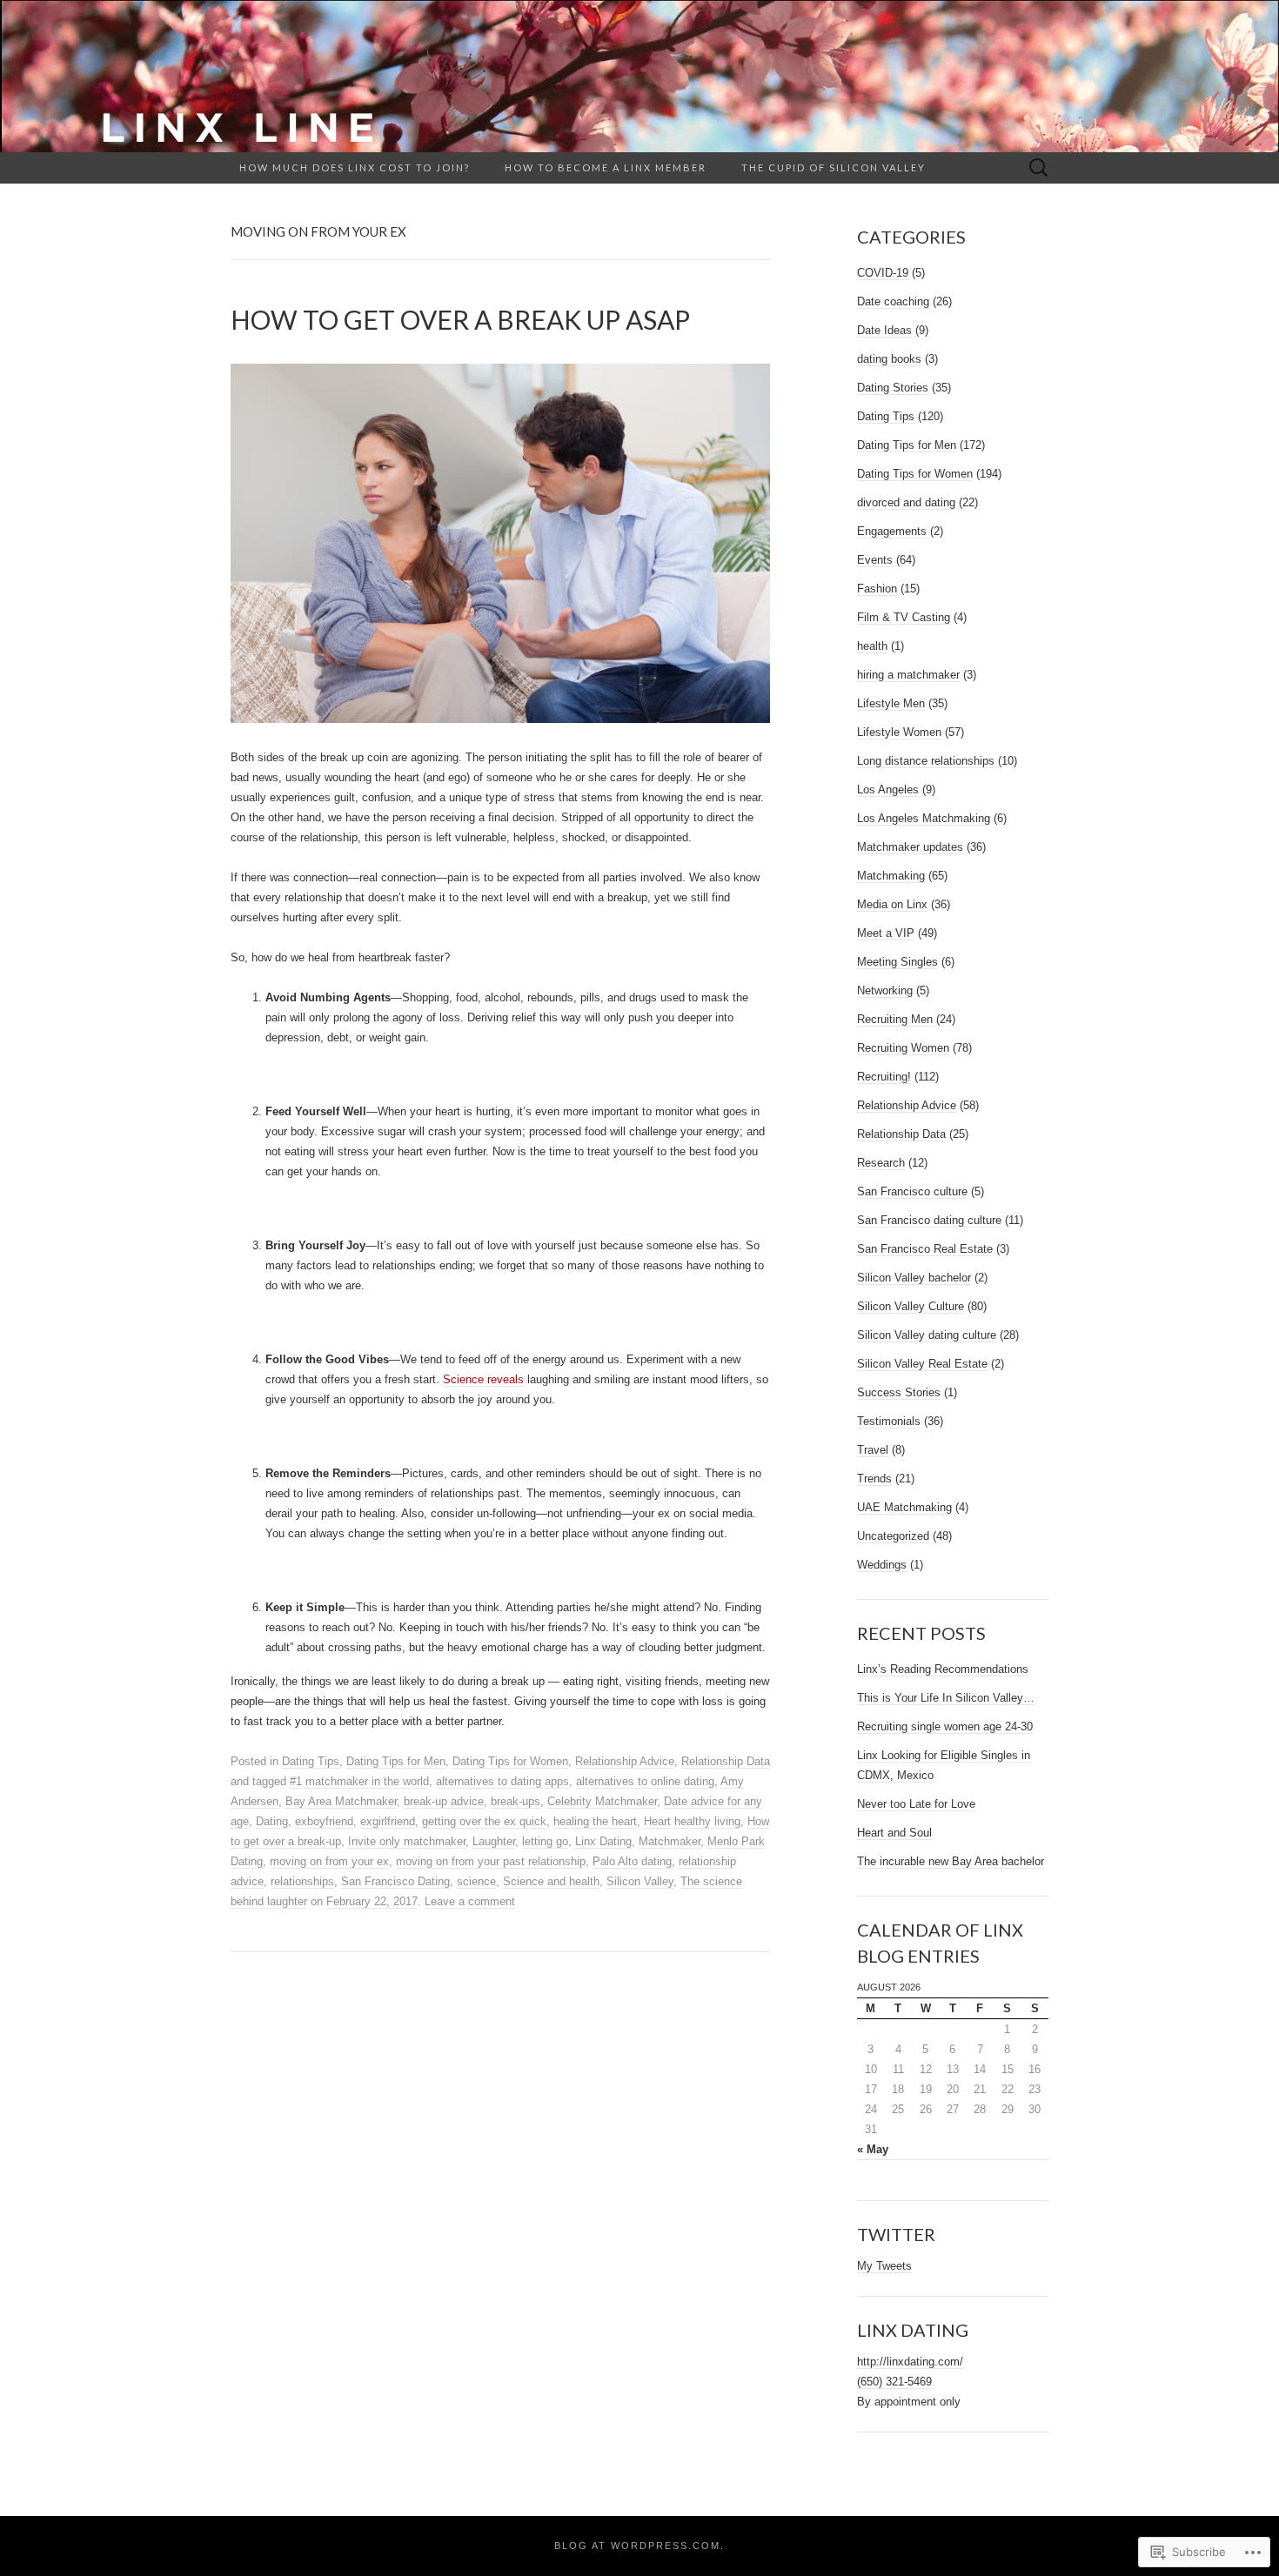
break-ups (516, 1801)
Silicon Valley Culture (911, 1306)
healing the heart (595, 1821)
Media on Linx (892, 904)
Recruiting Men (895, 1019)
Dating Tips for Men (396, 1761)
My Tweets (884, 2266)
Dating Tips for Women (510, 1761)
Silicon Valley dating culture (927, 1335)
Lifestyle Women (899, 732)
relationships (302, 1881)
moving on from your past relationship (491, 1861)
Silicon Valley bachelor (914, 1278)
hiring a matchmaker (908, 675)
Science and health (551, 1881)
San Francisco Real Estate (925, 1249)
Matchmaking (891, 876)
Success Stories (899, 1392)
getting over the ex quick (484, 1821)
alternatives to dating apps (502, 1781)
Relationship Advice (625, 1761)
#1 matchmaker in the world (359, 1781)
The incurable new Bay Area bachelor (951, 1861)
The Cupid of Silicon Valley (834, 167)
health (872, 646)
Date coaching (893, 301)
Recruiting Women (903, 1048)
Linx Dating (603, 1841)
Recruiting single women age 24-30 (945, 1726)
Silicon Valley (640, 1881)
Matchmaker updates (910, 847)
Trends (874, 1479)
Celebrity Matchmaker (602, 1801)
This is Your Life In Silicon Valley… (946, 1698)
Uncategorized (893, 1536)
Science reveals (483, 1379)
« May (873, 2149)
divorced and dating (906, 502)
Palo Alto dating (632, 1861)
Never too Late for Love (916, 1804)
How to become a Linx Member (606, 167)
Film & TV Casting (904, 617)
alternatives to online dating (645, 1781)
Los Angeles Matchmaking (924, 818)
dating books (889, 359)
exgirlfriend (388, 1821)
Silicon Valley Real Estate (922, 1364)
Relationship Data (726, 1761)
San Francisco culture (912, 1191)
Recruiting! (884, 1077)
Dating (272, 1821)
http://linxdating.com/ (910, 2362)
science (476, 1881)
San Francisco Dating (395, 1881)
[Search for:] (1039, 168)
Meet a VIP (886, 933)
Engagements (892, 531)
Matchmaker (670, 1841)
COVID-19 (883, 273)
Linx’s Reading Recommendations (943, 1669)
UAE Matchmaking (904, 1507)
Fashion (877, 589)
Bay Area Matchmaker (341, 1801)
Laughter (494, 1841)
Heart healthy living (692, 1821)
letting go (545, 1841)
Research (881, 1163)
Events (875, 560)
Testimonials (889, 1421)
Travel (873, 1450)
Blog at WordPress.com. (639, 2546)
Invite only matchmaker (407, 1841)
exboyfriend (324, 1821)
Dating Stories (893, 388)
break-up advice (444, 1801)
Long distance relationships (926, 761)
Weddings (882, 1565)
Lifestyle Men (891, 703)
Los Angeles (888, 790)
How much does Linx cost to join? (355, 167)
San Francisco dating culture (929, 1220)
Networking (885, 990)
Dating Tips (311, 1761)
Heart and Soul (894, 1833)
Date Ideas (884, 330)
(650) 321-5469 (894, 2382)
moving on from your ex (329, 1861)
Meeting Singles (897, 962)
